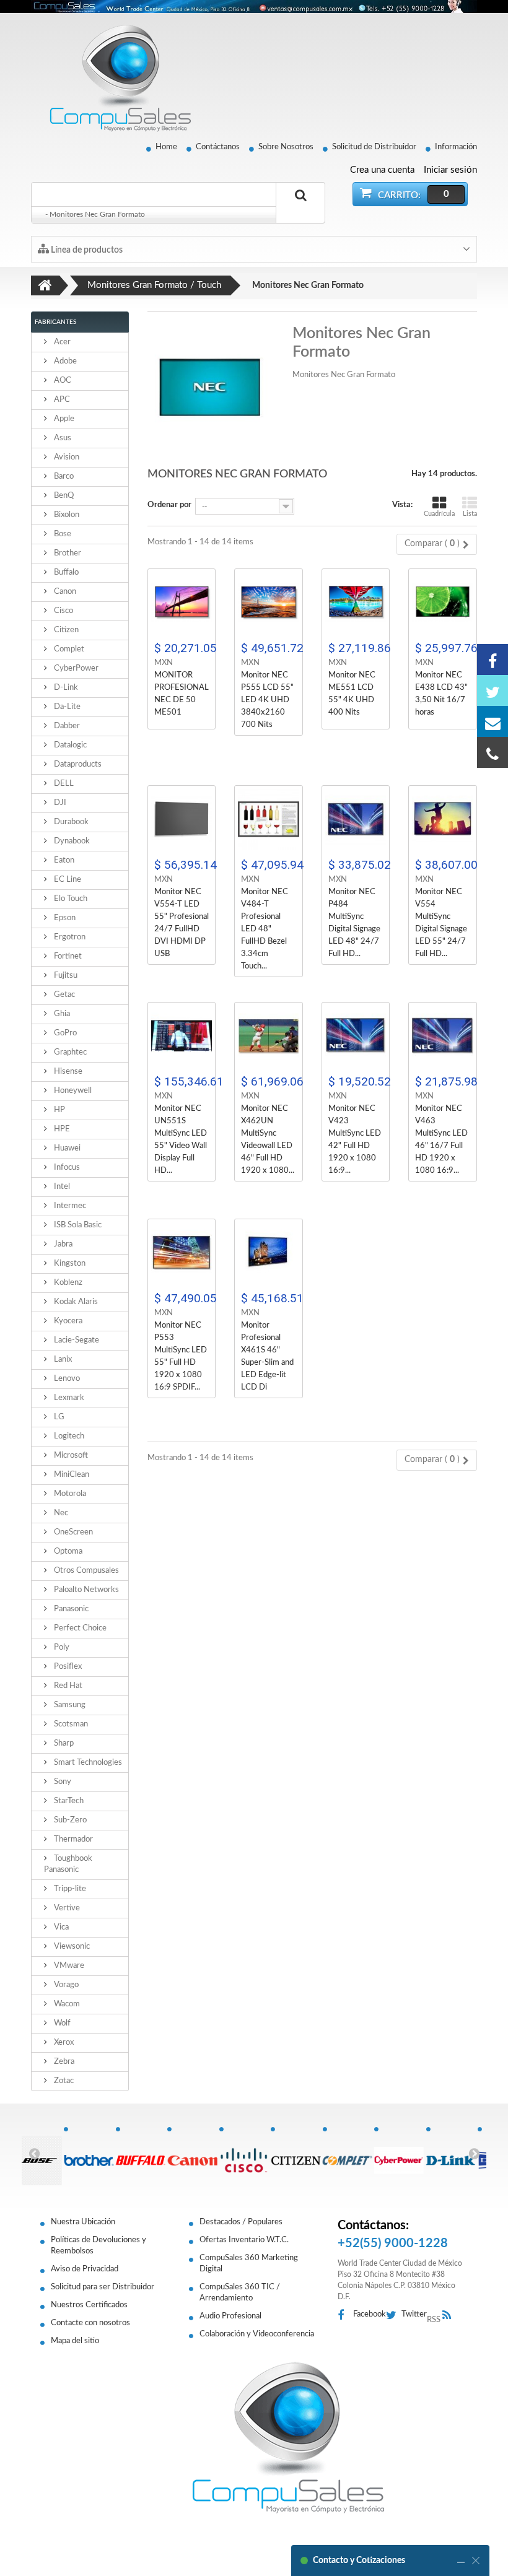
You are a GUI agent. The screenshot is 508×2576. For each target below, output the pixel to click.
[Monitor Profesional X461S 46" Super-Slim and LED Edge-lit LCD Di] (269, 1253)
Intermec (69, 1206)
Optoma (67, 1551)
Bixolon (66, 515)
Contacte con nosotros (90, 2323)
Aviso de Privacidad (85, 2269)
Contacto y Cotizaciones (359, 2561)
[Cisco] (245, 2154)
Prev (34, 2153)
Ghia (61, 1014)
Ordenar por (169, 505)
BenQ (63, 496)
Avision (66, 457)
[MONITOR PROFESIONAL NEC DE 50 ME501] (182, 603)
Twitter (414, 2314)
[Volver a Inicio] (45, 285)
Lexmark (68, 1398)
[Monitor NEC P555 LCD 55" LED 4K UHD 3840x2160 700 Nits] (269, 603)
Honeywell (72, 1091)
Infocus (66, 1168)
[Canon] (193, 2154)
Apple (63, 419)
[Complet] (348, 2154)
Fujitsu (65, 976)
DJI (59, 803)
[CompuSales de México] (115, 78)
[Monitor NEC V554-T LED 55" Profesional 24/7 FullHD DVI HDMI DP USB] (182, 820)
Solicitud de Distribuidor (374, 147)
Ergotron (69, 937)
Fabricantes (55, 322)
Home (166, 147)
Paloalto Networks (85, 1590)
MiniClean (71, 1475)
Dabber (66, 726)
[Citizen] (296, 2154)
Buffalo (65, 572)
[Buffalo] (141, 2154)
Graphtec (69, 1052)
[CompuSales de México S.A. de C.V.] (288, 2437)
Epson (64, 918)
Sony (62, 1782)
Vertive (66, 1908)
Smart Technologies (87, 1763)
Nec (60, 1513)
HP (59, 1110)
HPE (61, 1129)
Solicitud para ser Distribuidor (103, 2287)
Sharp (63, 1743)
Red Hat (67, 1686)
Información (456, 147)
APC (61, 400)
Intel (61, 1187)
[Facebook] (493, 659)
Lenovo (66, 1379)
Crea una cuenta (382, 170)
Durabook (70, 822)
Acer (61, 342)
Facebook (370, 2314)
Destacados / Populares (241, 2222)
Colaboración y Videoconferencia (257, 2334)
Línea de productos (86, 250)
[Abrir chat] (461, 2561)
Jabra (62, 1244)
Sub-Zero (69, 1820)
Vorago (65, 1985)
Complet (68, 649)
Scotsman (70, 1724)
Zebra (63, 2062)
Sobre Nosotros (286, 147)
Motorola (69, 1494)
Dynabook (71, 841)
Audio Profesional (230, 2316)
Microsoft (70, 1456)
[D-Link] (452, 2154)
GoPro (64, 1033)
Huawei (66, 1148)
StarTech (68, 1801)
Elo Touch (70, 899)
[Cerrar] (476, 2561)
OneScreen (72, 1532)
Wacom (66, 2004)
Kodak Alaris (75, 1302)
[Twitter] (493, 690)
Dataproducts (77, 764)
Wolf (61, 2023)
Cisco (63, 611)
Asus (62, 438)
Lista (470, 514)
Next (474, 2153)
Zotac (63, 2081)
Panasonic (70, 1609)
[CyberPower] (400, 2154)
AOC (62, 381)
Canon (64, 592)
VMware (68, 1966)
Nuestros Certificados (89, 2305)
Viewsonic (71, 1947)
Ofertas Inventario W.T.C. (244, 2240)
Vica (60, 1927)
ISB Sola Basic (77, 1225)
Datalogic (69, 745)
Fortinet (67, 956)
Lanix (62, 1360)
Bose (62, 534)
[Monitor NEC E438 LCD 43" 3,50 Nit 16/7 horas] (443, 603)
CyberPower (75, 668)
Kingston (69, 1264)
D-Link (65, 688)
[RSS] (450, 2316)
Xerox (63, 2043)
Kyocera (67, 1321)
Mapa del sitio (75, 2341)
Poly (61, 1647)
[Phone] (493, 752)
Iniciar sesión (450, 170)
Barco (63, 476)
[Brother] (89, 2154)
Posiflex (67, 1667)
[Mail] (493, 721)
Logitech (68, 1436)
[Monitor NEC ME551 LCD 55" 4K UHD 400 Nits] (356, 603)
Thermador (72, 1839)
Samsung (69, 1705)
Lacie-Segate (76, 1340)
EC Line (67, 880)
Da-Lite (66, 707)
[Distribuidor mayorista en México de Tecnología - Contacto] (254, 7)
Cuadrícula (439, 514)
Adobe (64, 361)
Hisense (67, 1072)
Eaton (63, 860)
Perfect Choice (79, 1628)
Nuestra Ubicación (83, 2222)
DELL (63, 784)
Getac (63, 995)
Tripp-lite (69, 1889)
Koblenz (67, 1283)
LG (58, 1417)
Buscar (300, 210)
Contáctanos (218, 147)
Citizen (65, 630)
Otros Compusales (85, 1571)
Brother (67, 553)
